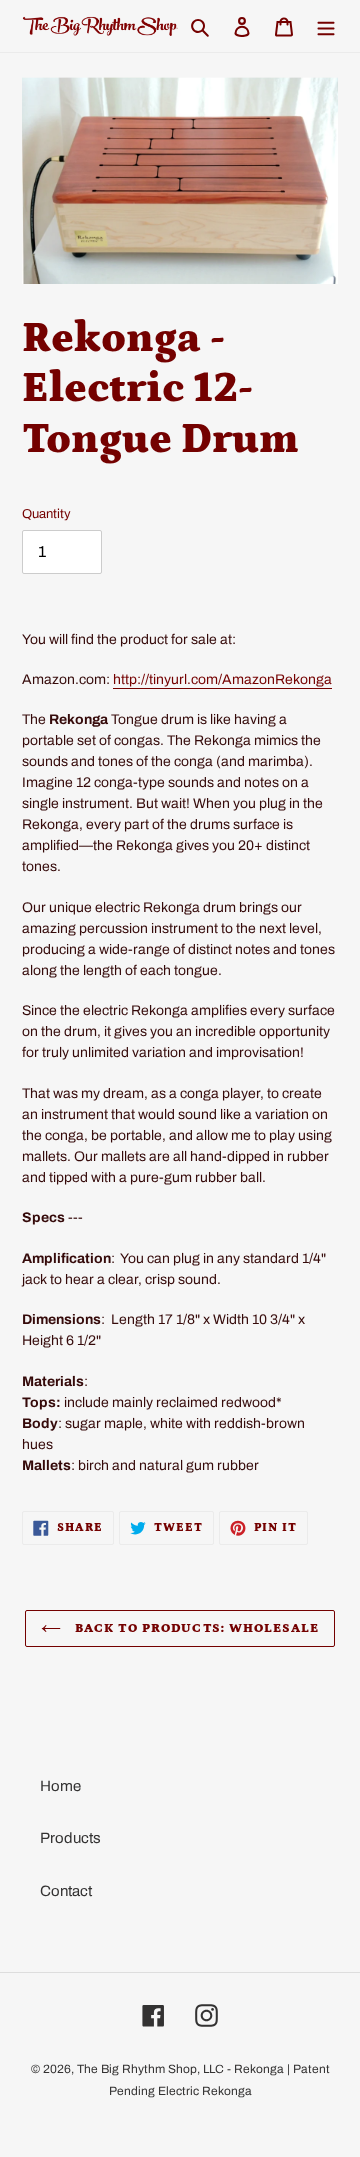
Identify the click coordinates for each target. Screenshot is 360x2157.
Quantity (46, 514)
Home (60, 1786)
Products (70, 1838)
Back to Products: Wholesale (195, 1628)
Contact (66, 1891)
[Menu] (326, 26)
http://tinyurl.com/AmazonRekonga (222, 679)
